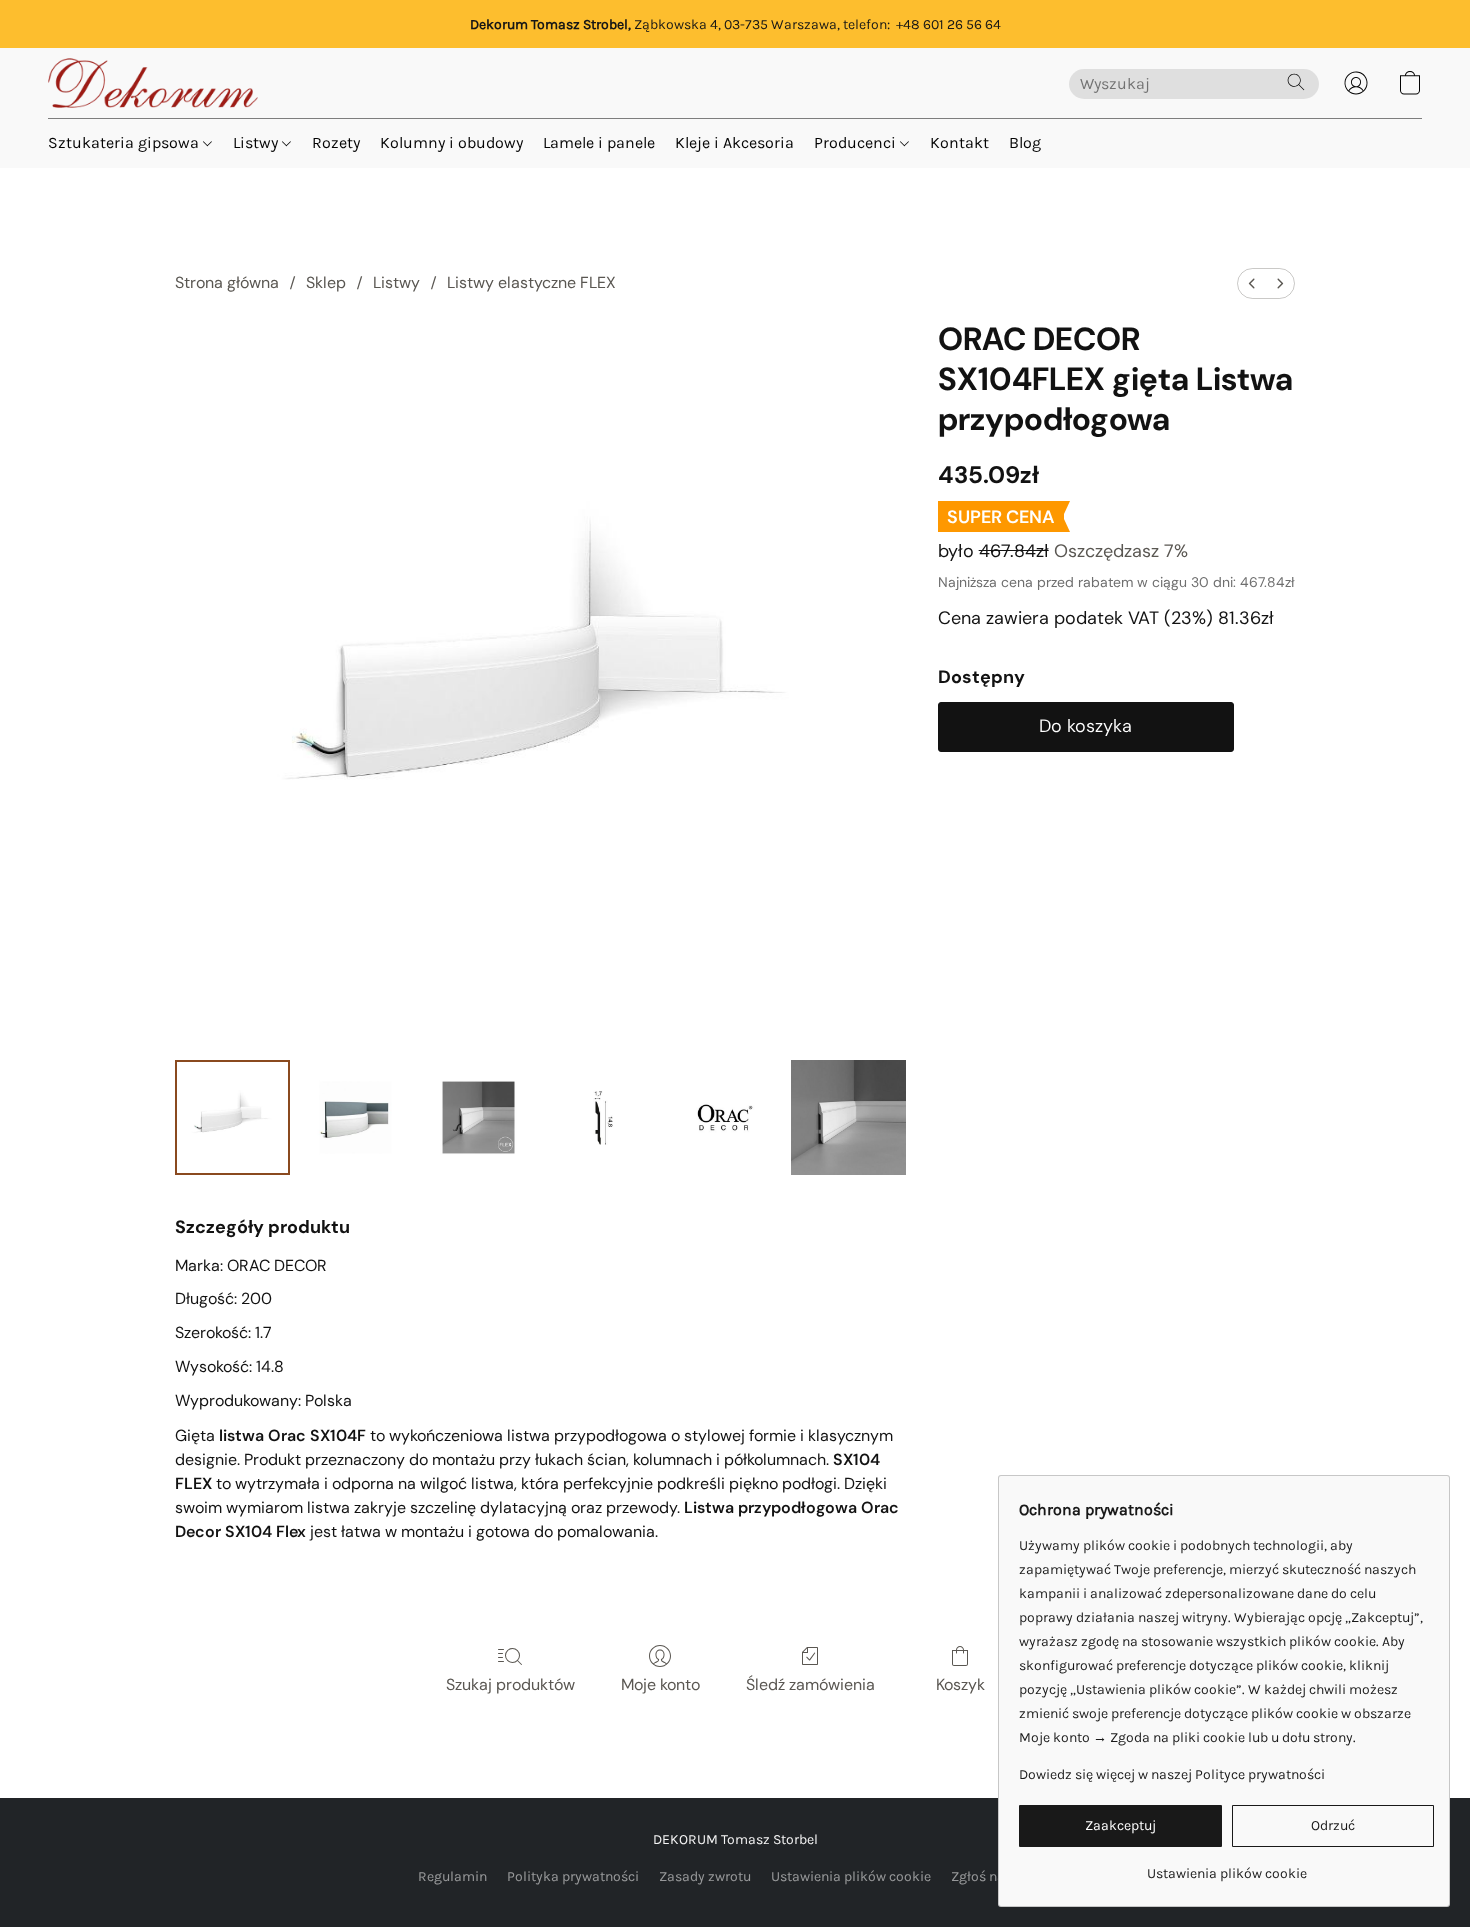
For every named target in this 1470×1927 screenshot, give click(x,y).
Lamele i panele (599, 142)
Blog (1025, 142)
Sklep (326, 282)
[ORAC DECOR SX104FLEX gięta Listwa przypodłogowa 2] (478, 1117)
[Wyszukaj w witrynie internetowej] (1296, 82)
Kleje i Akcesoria (734, 142)
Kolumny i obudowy (451, 142)
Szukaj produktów (510, 1684)
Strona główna (227, 282)
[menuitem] (1252, 283)
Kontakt (959, 142)
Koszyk (960, 1684)
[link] (1226, 1866)
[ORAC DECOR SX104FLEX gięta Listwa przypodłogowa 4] (724, 1117)
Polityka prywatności (573, 1876)
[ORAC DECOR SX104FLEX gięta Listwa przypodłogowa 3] (601, 1117)
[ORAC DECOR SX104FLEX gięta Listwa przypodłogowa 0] (232, 1117)
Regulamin (452, 1876)
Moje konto (660, 1684)
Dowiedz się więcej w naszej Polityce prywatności (1172, 1774)
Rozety (336, 142)
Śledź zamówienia (810, 1684)
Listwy (257, 142)
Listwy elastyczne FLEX (531, 282)
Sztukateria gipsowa (125, 142)
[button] (153, 83)
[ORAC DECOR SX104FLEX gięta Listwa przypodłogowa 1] (355, 1117)
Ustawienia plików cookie (851, 1876)
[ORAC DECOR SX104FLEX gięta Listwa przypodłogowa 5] (848, 1117)
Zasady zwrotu (705, 1876)
